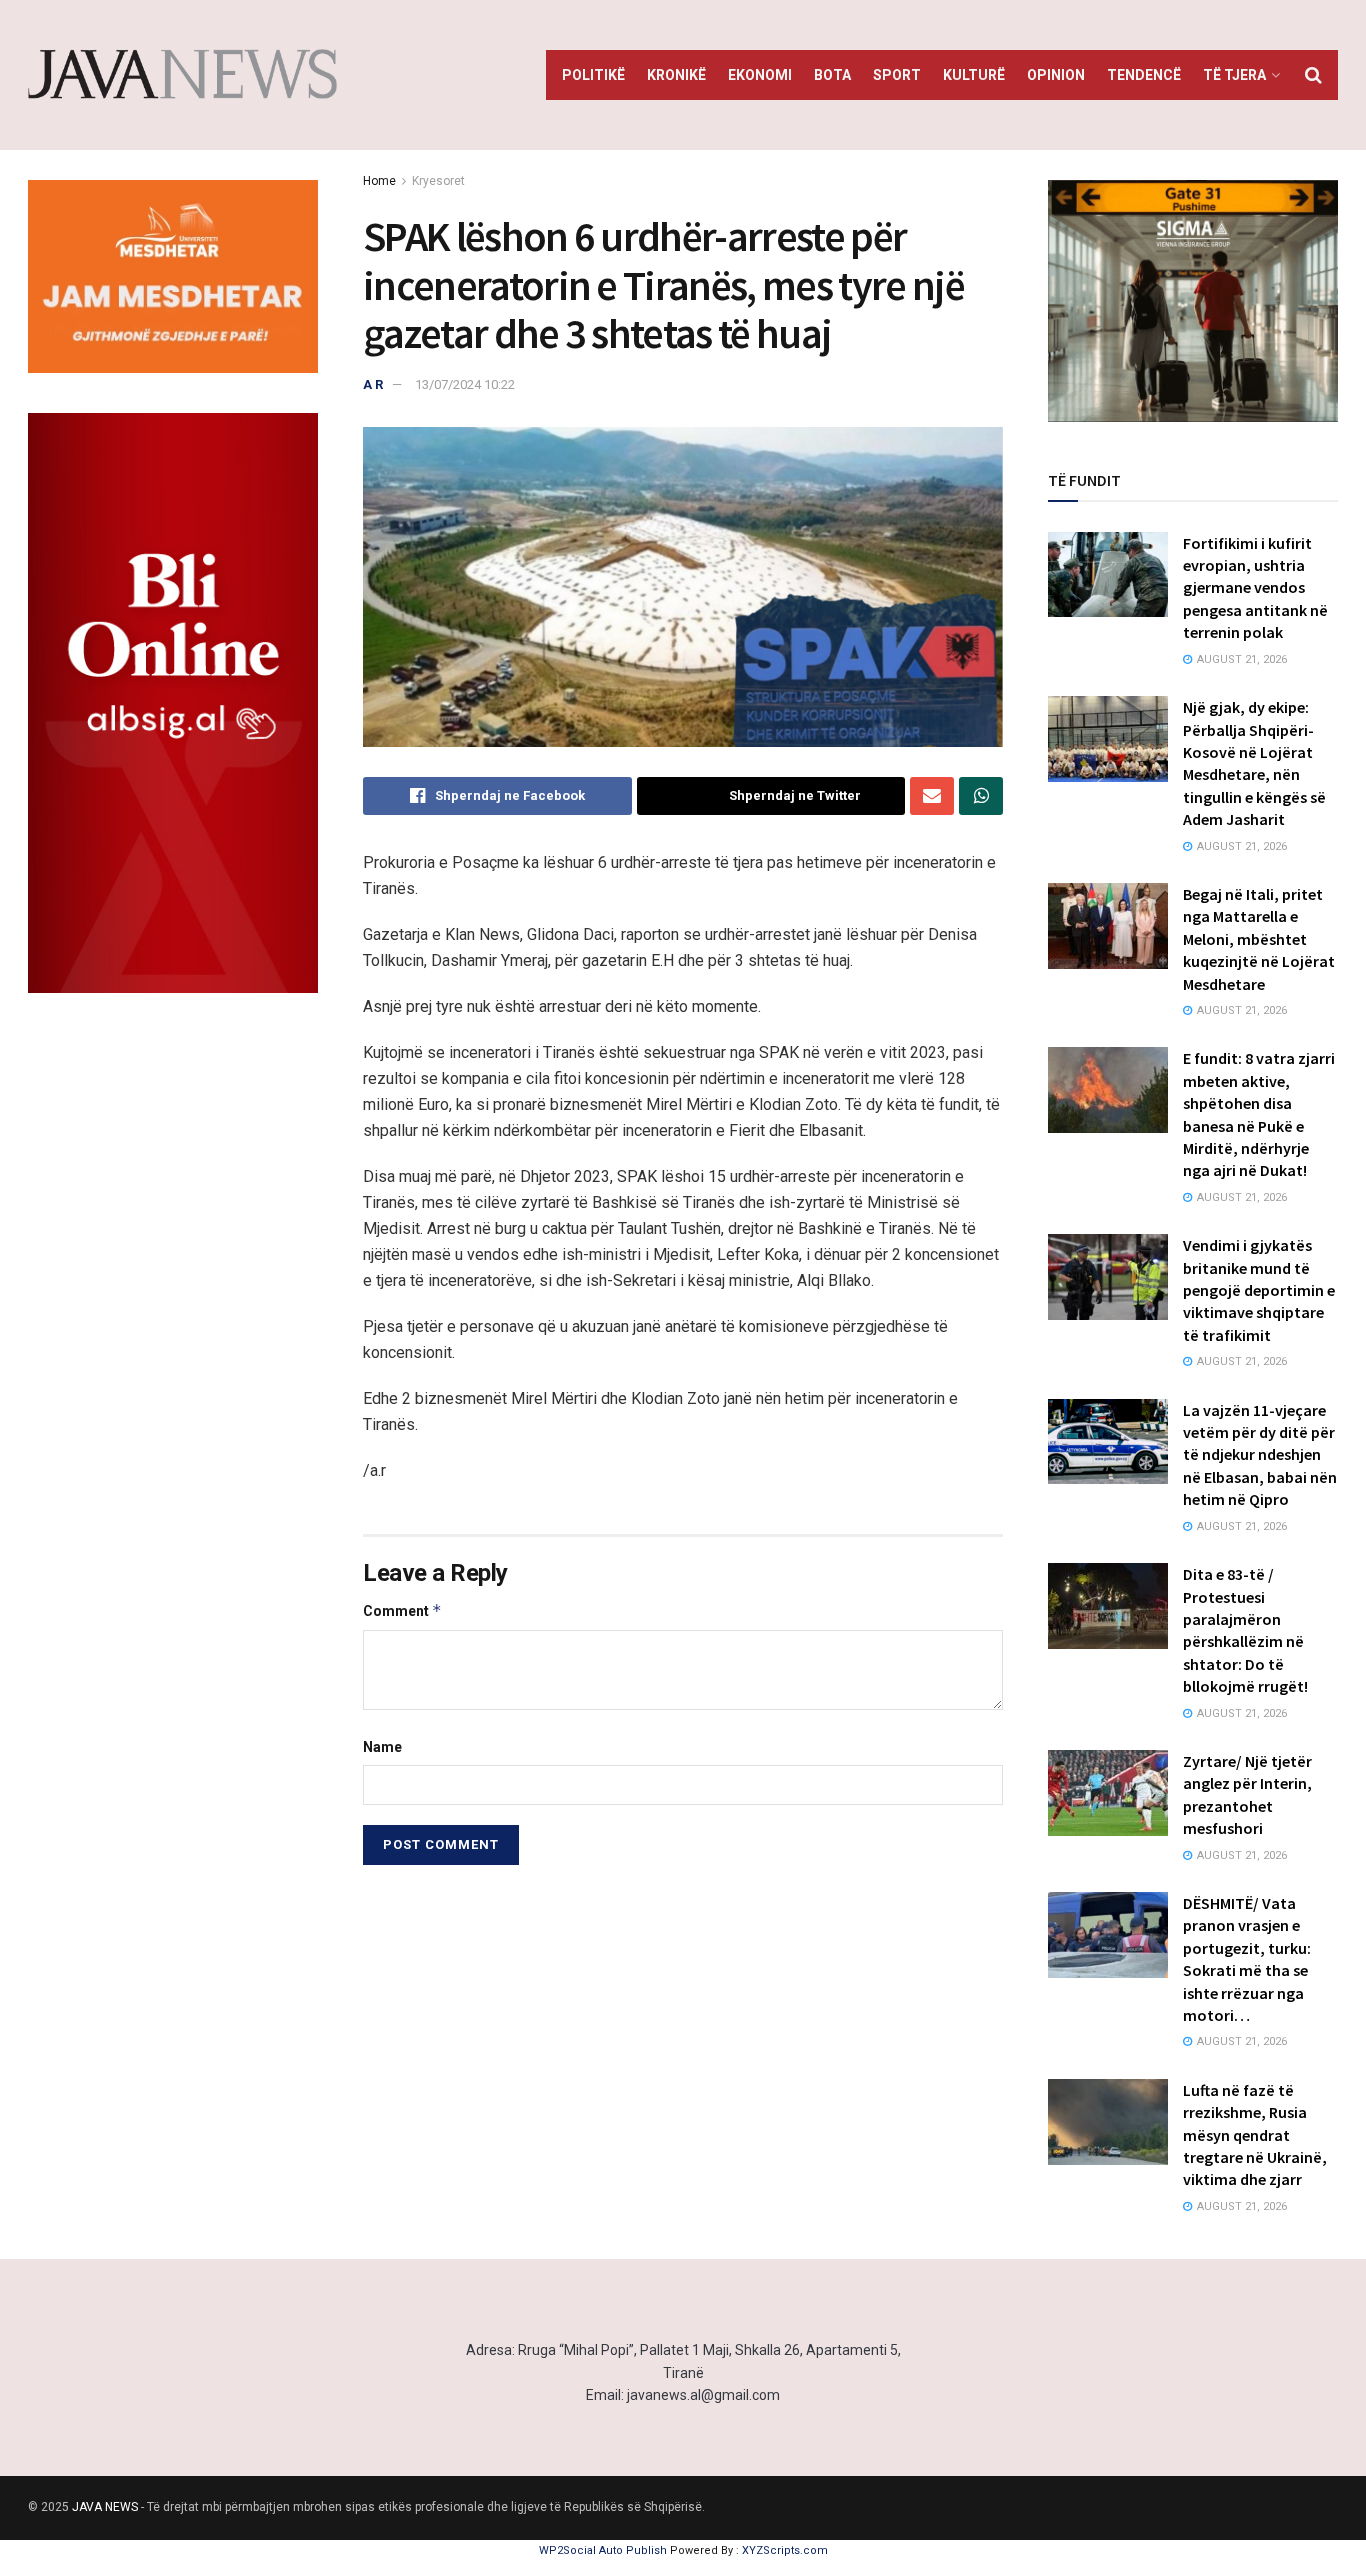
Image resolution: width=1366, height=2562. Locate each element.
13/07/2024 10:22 (465, 384)
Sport (897, 75)
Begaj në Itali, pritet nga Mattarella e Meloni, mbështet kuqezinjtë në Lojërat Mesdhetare (1259, 939)
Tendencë (1144, 75)
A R (373, 384)
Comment (402, 1610)
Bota (832, 75)
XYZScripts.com (785, 2550)
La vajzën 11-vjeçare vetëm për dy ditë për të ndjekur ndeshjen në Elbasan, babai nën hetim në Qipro (1260, 1455)
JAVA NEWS (105, 2507)
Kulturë (974, 75)
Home (379, 181)
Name (382, 1747)
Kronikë (676, 75)
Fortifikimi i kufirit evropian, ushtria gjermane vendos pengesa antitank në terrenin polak (1255, 588)
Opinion (1056, 75)
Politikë (593, 75)
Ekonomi (760, 75)
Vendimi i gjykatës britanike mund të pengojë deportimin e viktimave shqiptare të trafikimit (1259, 1290)
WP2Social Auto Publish (603, 2550)
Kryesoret (438, 181)
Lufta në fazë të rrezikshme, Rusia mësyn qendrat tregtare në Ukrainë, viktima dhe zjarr (1255, 2135)
